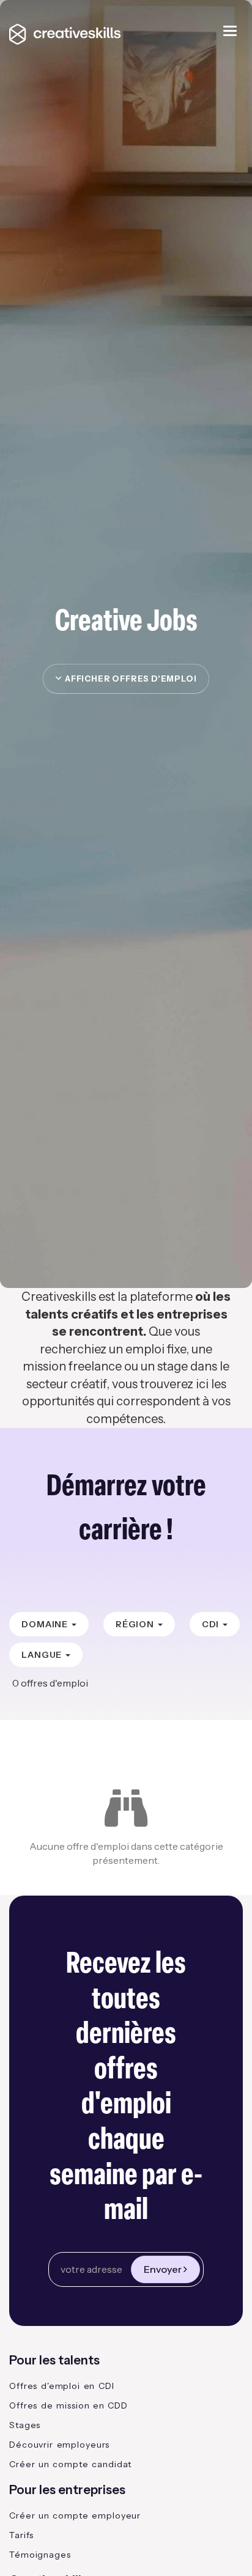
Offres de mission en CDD (69, 2405)
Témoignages (40, 2555)
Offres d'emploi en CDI (62, 2386)
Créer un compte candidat (70, 2464)
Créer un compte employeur (75, 2515)
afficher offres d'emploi (129, 679)
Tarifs (21, 2535)
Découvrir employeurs (59, 2445)
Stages (25, 2425)
